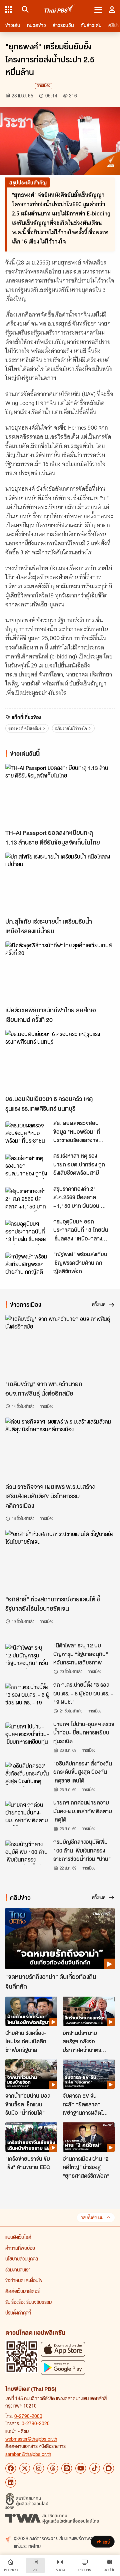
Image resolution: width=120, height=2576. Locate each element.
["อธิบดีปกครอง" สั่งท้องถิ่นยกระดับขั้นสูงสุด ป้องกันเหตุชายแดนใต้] (27, 1774)
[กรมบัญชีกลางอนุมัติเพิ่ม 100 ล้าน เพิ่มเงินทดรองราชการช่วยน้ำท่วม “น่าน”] (27, 1853)
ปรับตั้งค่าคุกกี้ (18, 2312)
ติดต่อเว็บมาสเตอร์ (22, 2291)
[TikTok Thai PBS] (95, 2468)
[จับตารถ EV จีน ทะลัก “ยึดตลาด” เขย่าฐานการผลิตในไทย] (89, 2074)
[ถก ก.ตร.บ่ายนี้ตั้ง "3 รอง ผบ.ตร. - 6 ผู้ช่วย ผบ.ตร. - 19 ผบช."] (27, 1695)
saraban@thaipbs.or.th (28, 2454)
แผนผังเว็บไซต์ (18, 2237)
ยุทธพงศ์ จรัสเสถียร (25, 728)
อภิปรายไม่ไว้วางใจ (71, 728)
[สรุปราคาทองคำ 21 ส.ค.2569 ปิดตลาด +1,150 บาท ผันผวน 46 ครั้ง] (27, 1199)
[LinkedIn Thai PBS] (11, 2482)
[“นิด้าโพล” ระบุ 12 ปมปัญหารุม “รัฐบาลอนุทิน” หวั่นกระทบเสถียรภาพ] (27, 1656)
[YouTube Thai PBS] (81, 2468)
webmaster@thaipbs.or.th (31, 2439)
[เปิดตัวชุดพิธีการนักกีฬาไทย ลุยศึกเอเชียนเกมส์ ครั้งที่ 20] (60, 972)
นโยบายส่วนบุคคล (22, 2258)
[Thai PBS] (59, 10)
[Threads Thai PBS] (53, 2468)
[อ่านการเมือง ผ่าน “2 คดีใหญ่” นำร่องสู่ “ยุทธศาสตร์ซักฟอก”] (89, 2137)
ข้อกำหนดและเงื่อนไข (24, 2280)
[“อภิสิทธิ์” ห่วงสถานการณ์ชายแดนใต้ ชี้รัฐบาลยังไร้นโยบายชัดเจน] (60, 1561)
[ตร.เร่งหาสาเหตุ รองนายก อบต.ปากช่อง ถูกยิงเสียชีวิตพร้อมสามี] (27, 1166)
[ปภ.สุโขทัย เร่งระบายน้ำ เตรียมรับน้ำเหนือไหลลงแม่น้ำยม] (60, 883)
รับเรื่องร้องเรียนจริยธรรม (28, 2302)
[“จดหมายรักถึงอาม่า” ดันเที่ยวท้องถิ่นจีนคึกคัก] (60, 1939)
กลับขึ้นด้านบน (92, 2218)
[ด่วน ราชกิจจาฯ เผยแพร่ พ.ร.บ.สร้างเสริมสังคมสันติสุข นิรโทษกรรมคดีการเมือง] (60, 1448)
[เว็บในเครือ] (9, 9)
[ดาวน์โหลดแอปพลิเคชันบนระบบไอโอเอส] (63, 2349)
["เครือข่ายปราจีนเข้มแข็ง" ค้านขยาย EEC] (31, 2137)
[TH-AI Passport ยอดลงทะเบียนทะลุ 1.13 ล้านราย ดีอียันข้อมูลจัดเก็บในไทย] (60, 795)
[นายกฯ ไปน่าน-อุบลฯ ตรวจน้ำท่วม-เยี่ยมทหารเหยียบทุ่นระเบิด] (27, 1735)
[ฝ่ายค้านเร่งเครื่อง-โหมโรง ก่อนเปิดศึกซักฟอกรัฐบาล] (31, 2011)
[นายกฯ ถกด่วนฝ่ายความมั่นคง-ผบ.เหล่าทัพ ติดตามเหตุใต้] (27, 1813)
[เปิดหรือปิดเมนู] (98, 9)
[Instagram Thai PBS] (39, 2468)
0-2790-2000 (28, 2416)
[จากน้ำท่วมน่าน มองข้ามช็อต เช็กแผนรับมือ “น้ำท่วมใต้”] (31, 2074)
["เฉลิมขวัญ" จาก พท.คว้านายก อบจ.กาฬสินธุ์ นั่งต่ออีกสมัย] (60, 1346)
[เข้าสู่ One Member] (112, 9)
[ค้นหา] (24, 9)
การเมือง (44, 86)
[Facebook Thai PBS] (11, 2468)
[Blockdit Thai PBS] (109, 2468)
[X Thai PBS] (25, 2468)
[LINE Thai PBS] (67, 2468)
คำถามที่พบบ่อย (20, 2248)
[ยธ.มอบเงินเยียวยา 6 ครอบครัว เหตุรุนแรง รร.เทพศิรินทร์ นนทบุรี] (60, 1061)
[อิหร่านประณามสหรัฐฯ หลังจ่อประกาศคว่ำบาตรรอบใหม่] (89, 2011)
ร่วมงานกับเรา (18, 2269)
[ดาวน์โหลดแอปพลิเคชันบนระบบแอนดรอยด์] (63, 2367)
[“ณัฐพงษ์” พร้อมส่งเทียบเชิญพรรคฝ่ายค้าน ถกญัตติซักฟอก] (27, 1265)
